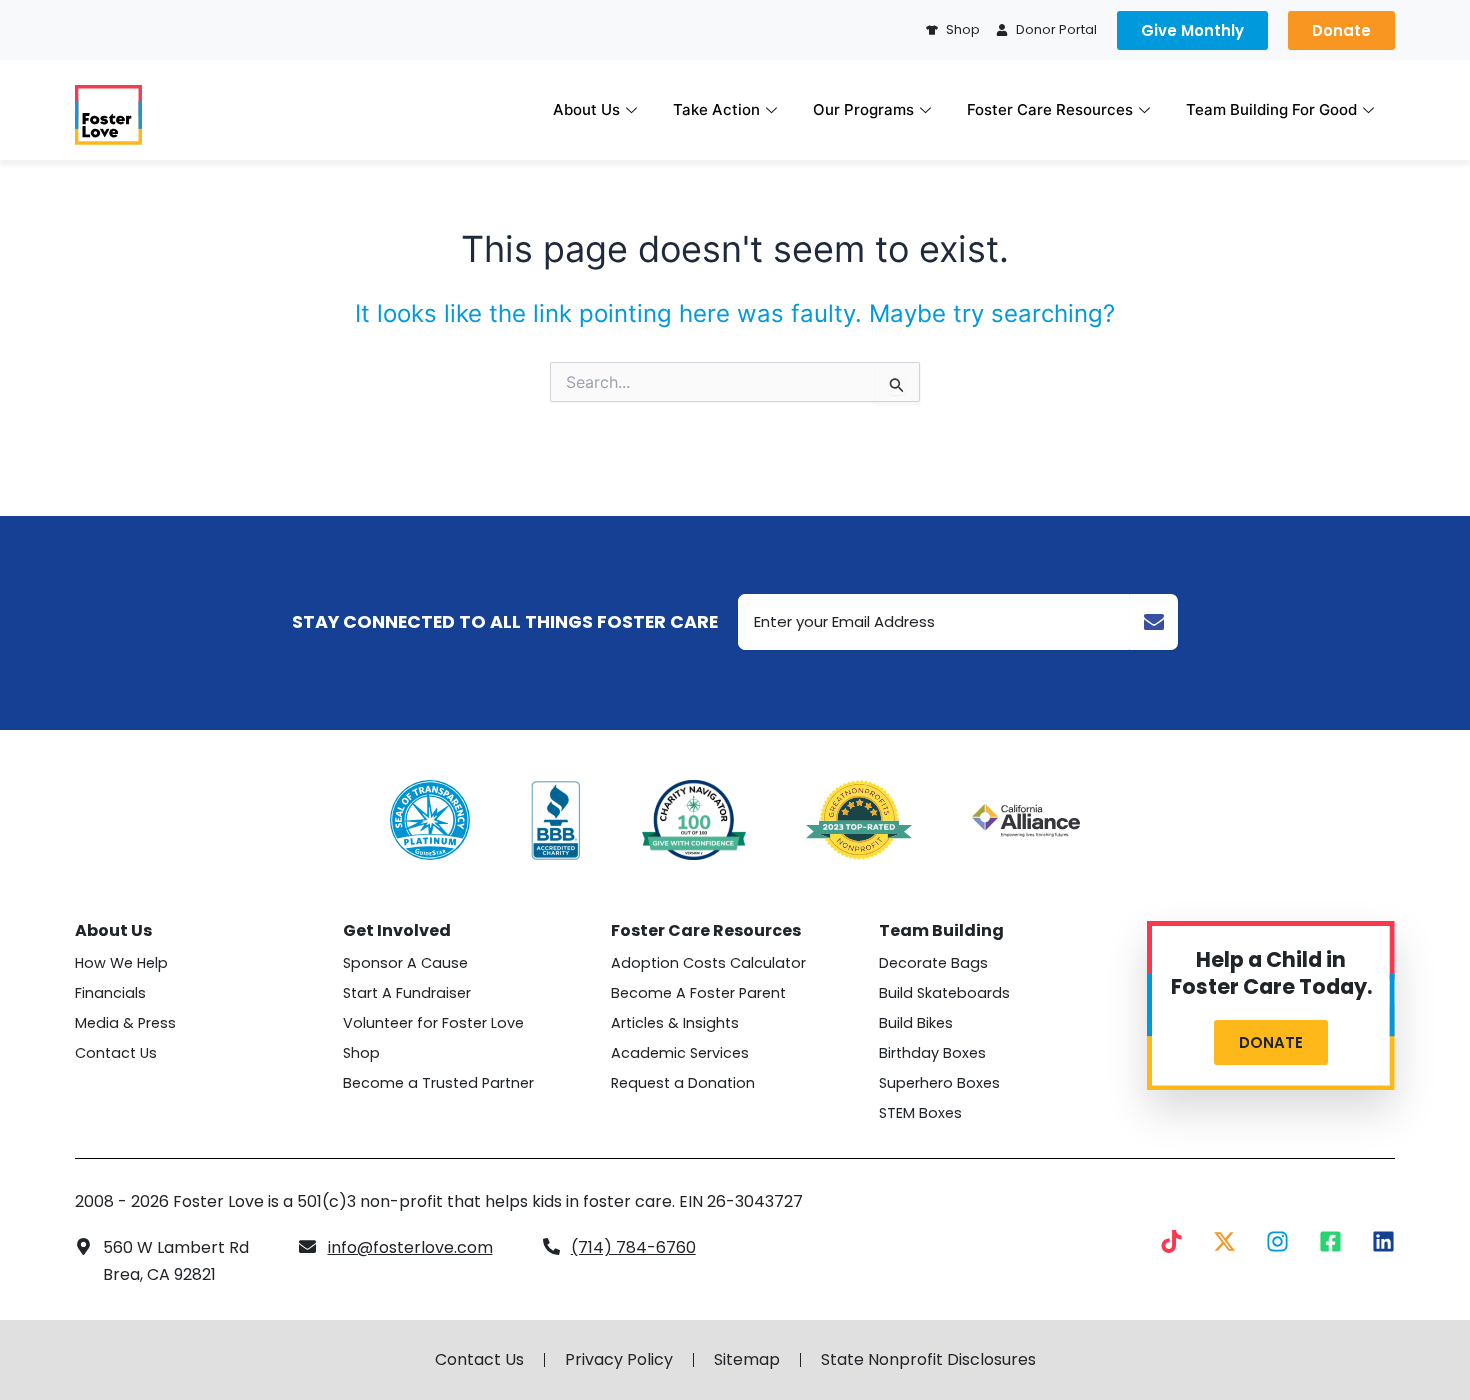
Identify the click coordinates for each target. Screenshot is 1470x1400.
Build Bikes (916, 1023)
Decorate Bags (933, 963)
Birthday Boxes (932, 1053)
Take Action (716, 109)
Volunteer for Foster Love (433, 1023)
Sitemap (747, 1360)
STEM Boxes (920, 1113)
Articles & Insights (675, 1023)
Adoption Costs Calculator (708, 963)
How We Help (121, 963)
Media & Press (125, 1023)
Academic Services (680, 1053)
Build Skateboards (944, 993)
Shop (361, 1053)
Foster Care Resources (1050, 109)
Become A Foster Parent (698, 993)
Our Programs (863, 109)
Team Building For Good (1271, 109)
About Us (586, 109)
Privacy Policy (619, 1360)
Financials (110, 993)
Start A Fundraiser (407, 993)
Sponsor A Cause (405, 963)
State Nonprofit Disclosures (928, 1360)
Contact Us (116, 1053)
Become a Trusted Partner (438, 1083)
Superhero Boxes (939, 1083)
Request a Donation (683, 1083)
